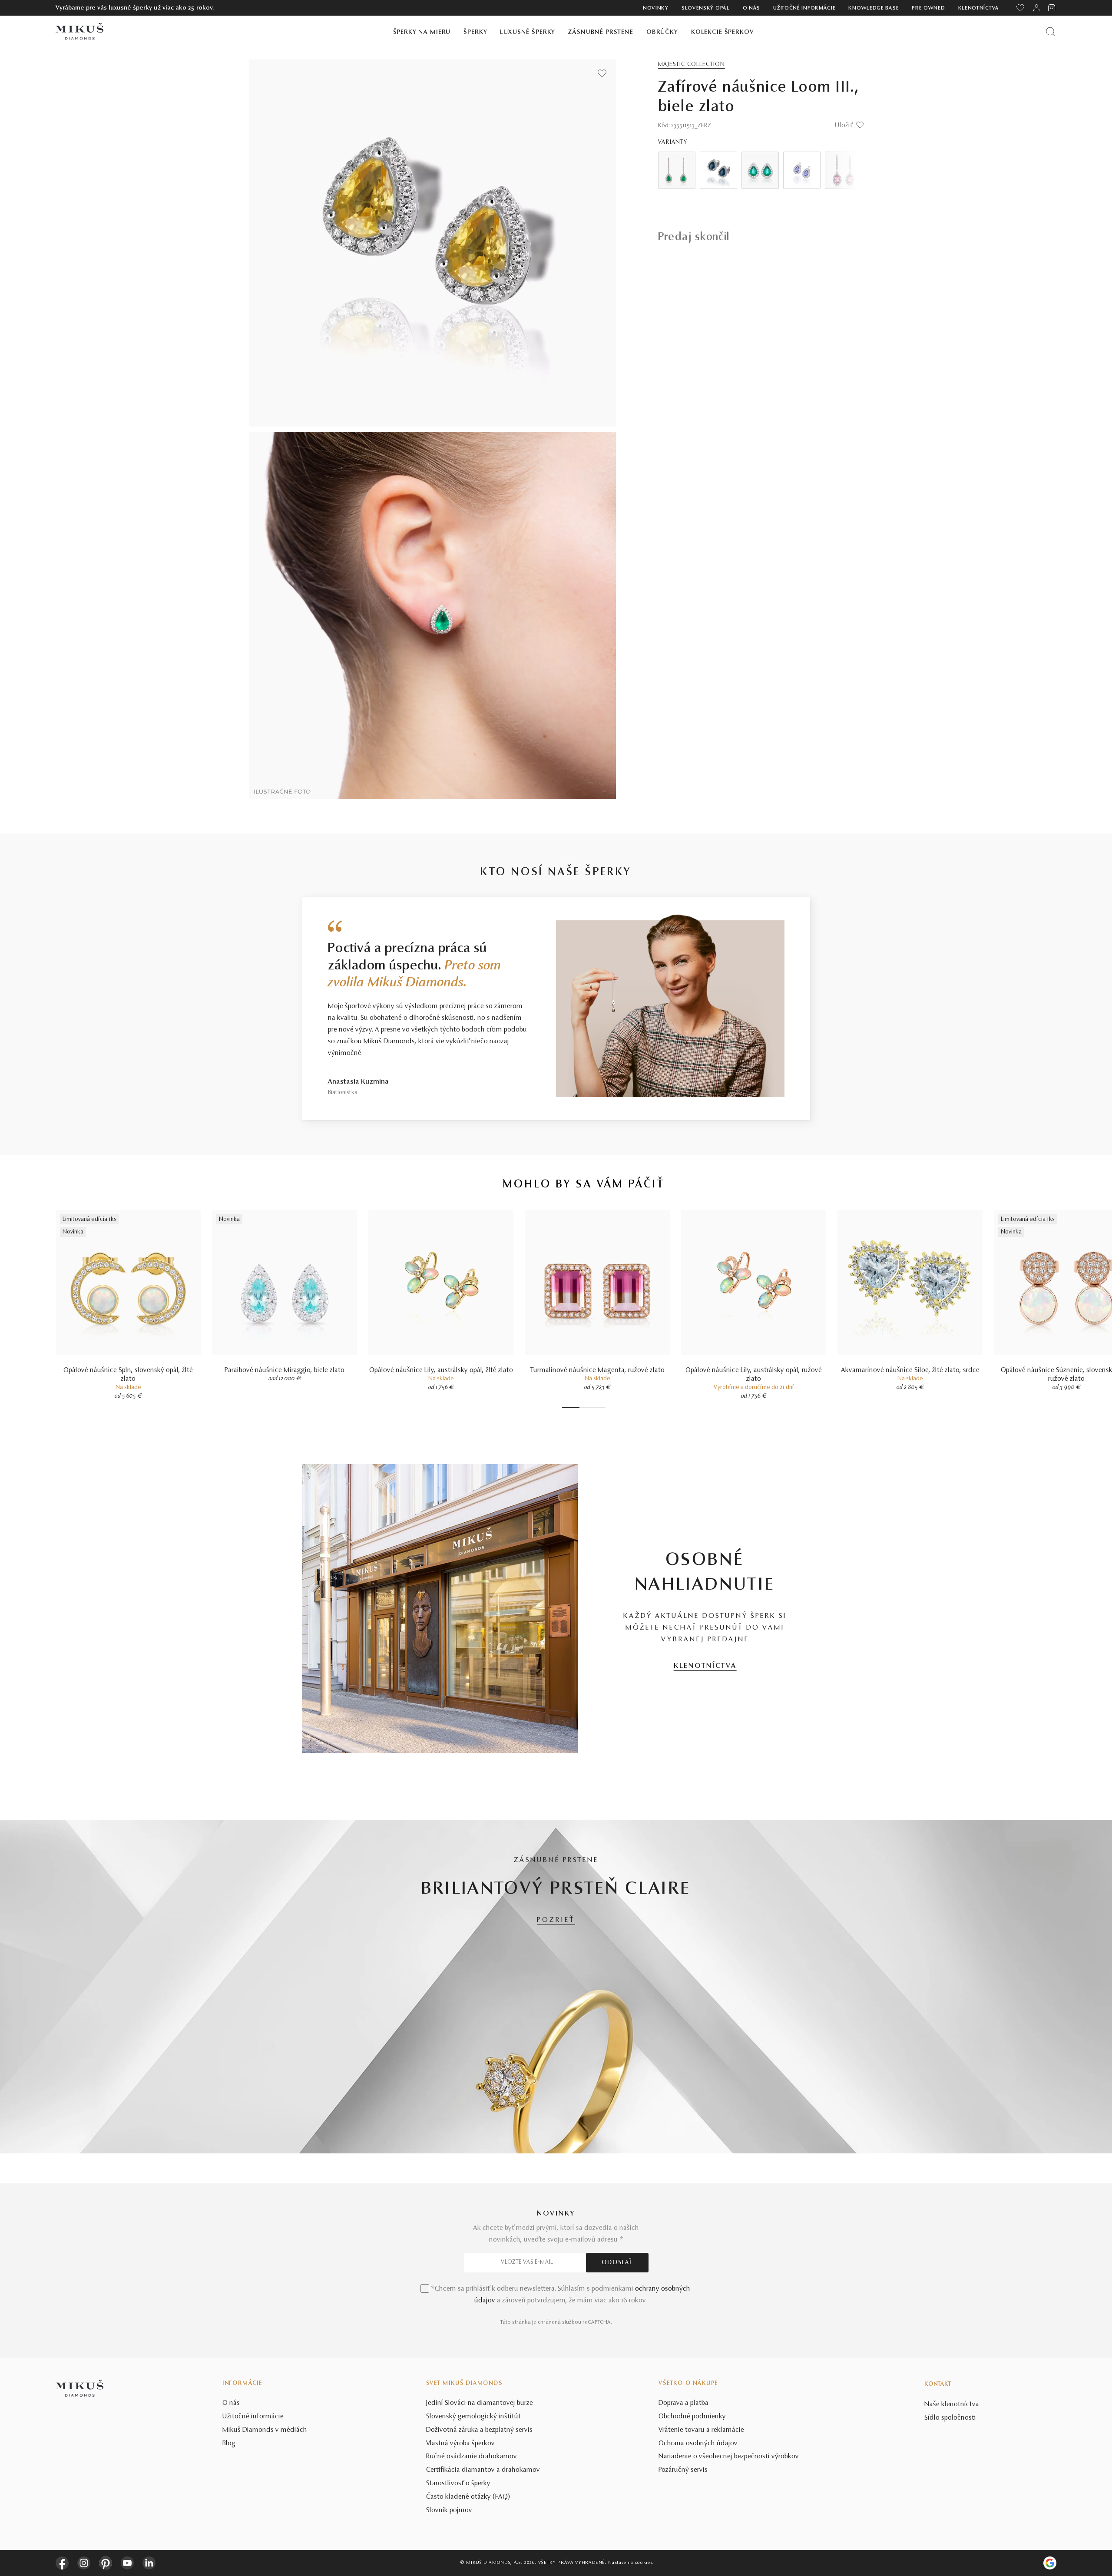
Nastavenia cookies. (631, 2563)
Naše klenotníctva (952, 2404)
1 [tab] (571, 1407)
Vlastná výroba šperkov (460, 2444)
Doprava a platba (683, 2403)
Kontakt (938, 2384)
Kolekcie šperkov (723, 32)
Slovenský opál (706, 8)
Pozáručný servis (683, 2470)
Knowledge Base (874, 8)
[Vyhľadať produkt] (1051, 31)
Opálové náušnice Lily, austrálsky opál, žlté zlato (441, 1370)
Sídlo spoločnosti (950, 2418)
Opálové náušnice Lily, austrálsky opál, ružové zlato (754, 1375)
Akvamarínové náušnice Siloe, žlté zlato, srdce (910, 1370)
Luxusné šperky (528, 32)
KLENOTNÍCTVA (705, 1666)
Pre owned (928, 8)
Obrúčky (662, 32)
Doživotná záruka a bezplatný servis (479, 2430)
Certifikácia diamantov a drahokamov (483, 2470)
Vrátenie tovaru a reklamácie (701, 2430)
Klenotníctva (979, 8)
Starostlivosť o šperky (458, 2483)
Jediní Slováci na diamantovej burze (480, 2403)
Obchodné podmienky (692, 2417)
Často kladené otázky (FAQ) (468, 2497)
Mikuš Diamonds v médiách (265, 2430)
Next (845, 170)
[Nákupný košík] (1052, 8)
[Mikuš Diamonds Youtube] (127, 2563)
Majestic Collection (692, 65)
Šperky (475, 32)
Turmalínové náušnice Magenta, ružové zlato (597, 1370)
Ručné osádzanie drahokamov (472, 2457)
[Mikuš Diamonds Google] (1050, 2563)
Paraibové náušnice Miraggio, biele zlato (285, 1370)
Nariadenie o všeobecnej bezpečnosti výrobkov (729, 2457)
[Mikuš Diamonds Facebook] (62, 2563)
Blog (229, 2444)
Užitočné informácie (804, 8)
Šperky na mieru (422, 32)
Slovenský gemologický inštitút (473, 2417)
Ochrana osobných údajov (698, 2444)
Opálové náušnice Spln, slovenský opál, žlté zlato (128, 1375)
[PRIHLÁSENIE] (1036, 8)
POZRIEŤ (556, 1920)
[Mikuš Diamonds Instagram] (84, 2563)
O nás (752, 8)
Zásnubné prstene (601, 32)
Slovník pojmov (449, 2510)
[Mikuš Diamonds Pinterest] (106, 2563)
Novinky (656, 8)
